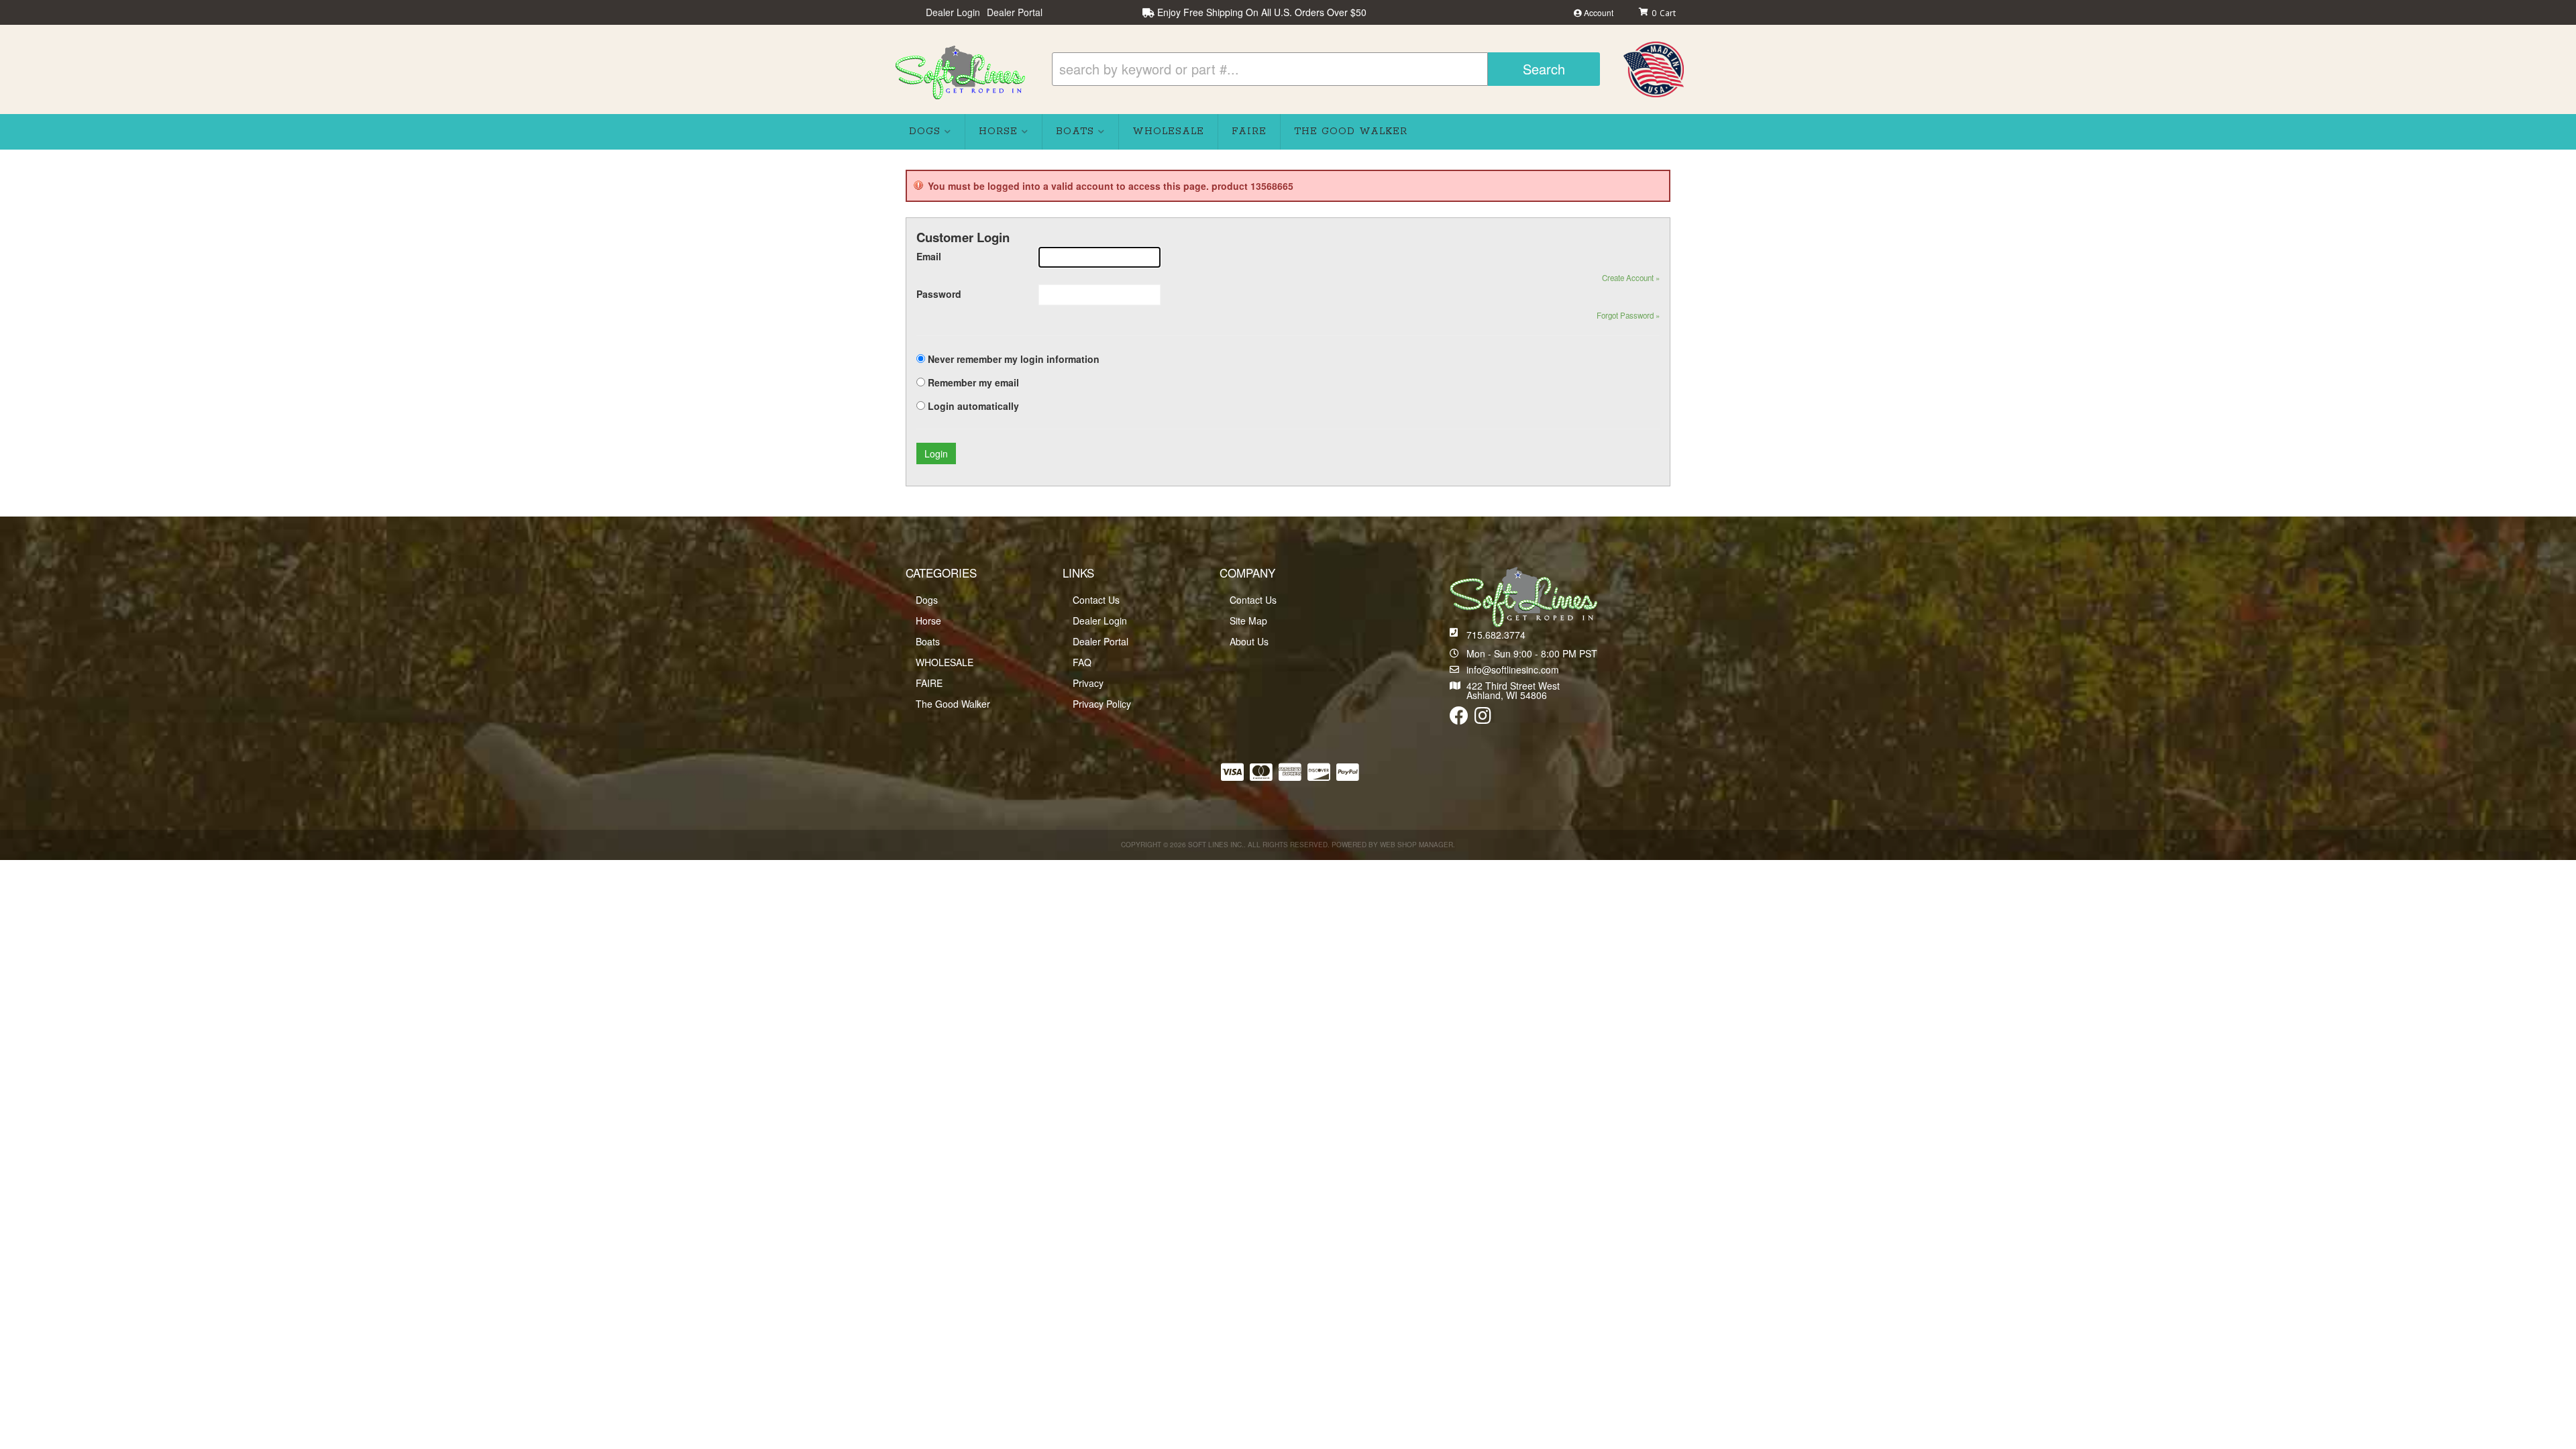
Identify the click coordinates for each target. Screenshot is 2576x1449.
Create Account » (1631, 278)
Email (929, 256)
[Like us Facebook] (1459, 718)
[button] (1326, 69)
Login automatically (975, 406)
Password (939, 294)
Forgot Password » (1628, 315)
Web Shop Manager (1416, 845)
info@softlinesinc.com (1513, 669)
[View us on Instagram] (1483, 718)
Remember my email (973, 382)
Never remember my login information (1014, 359)
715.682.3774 (1496, 635)
